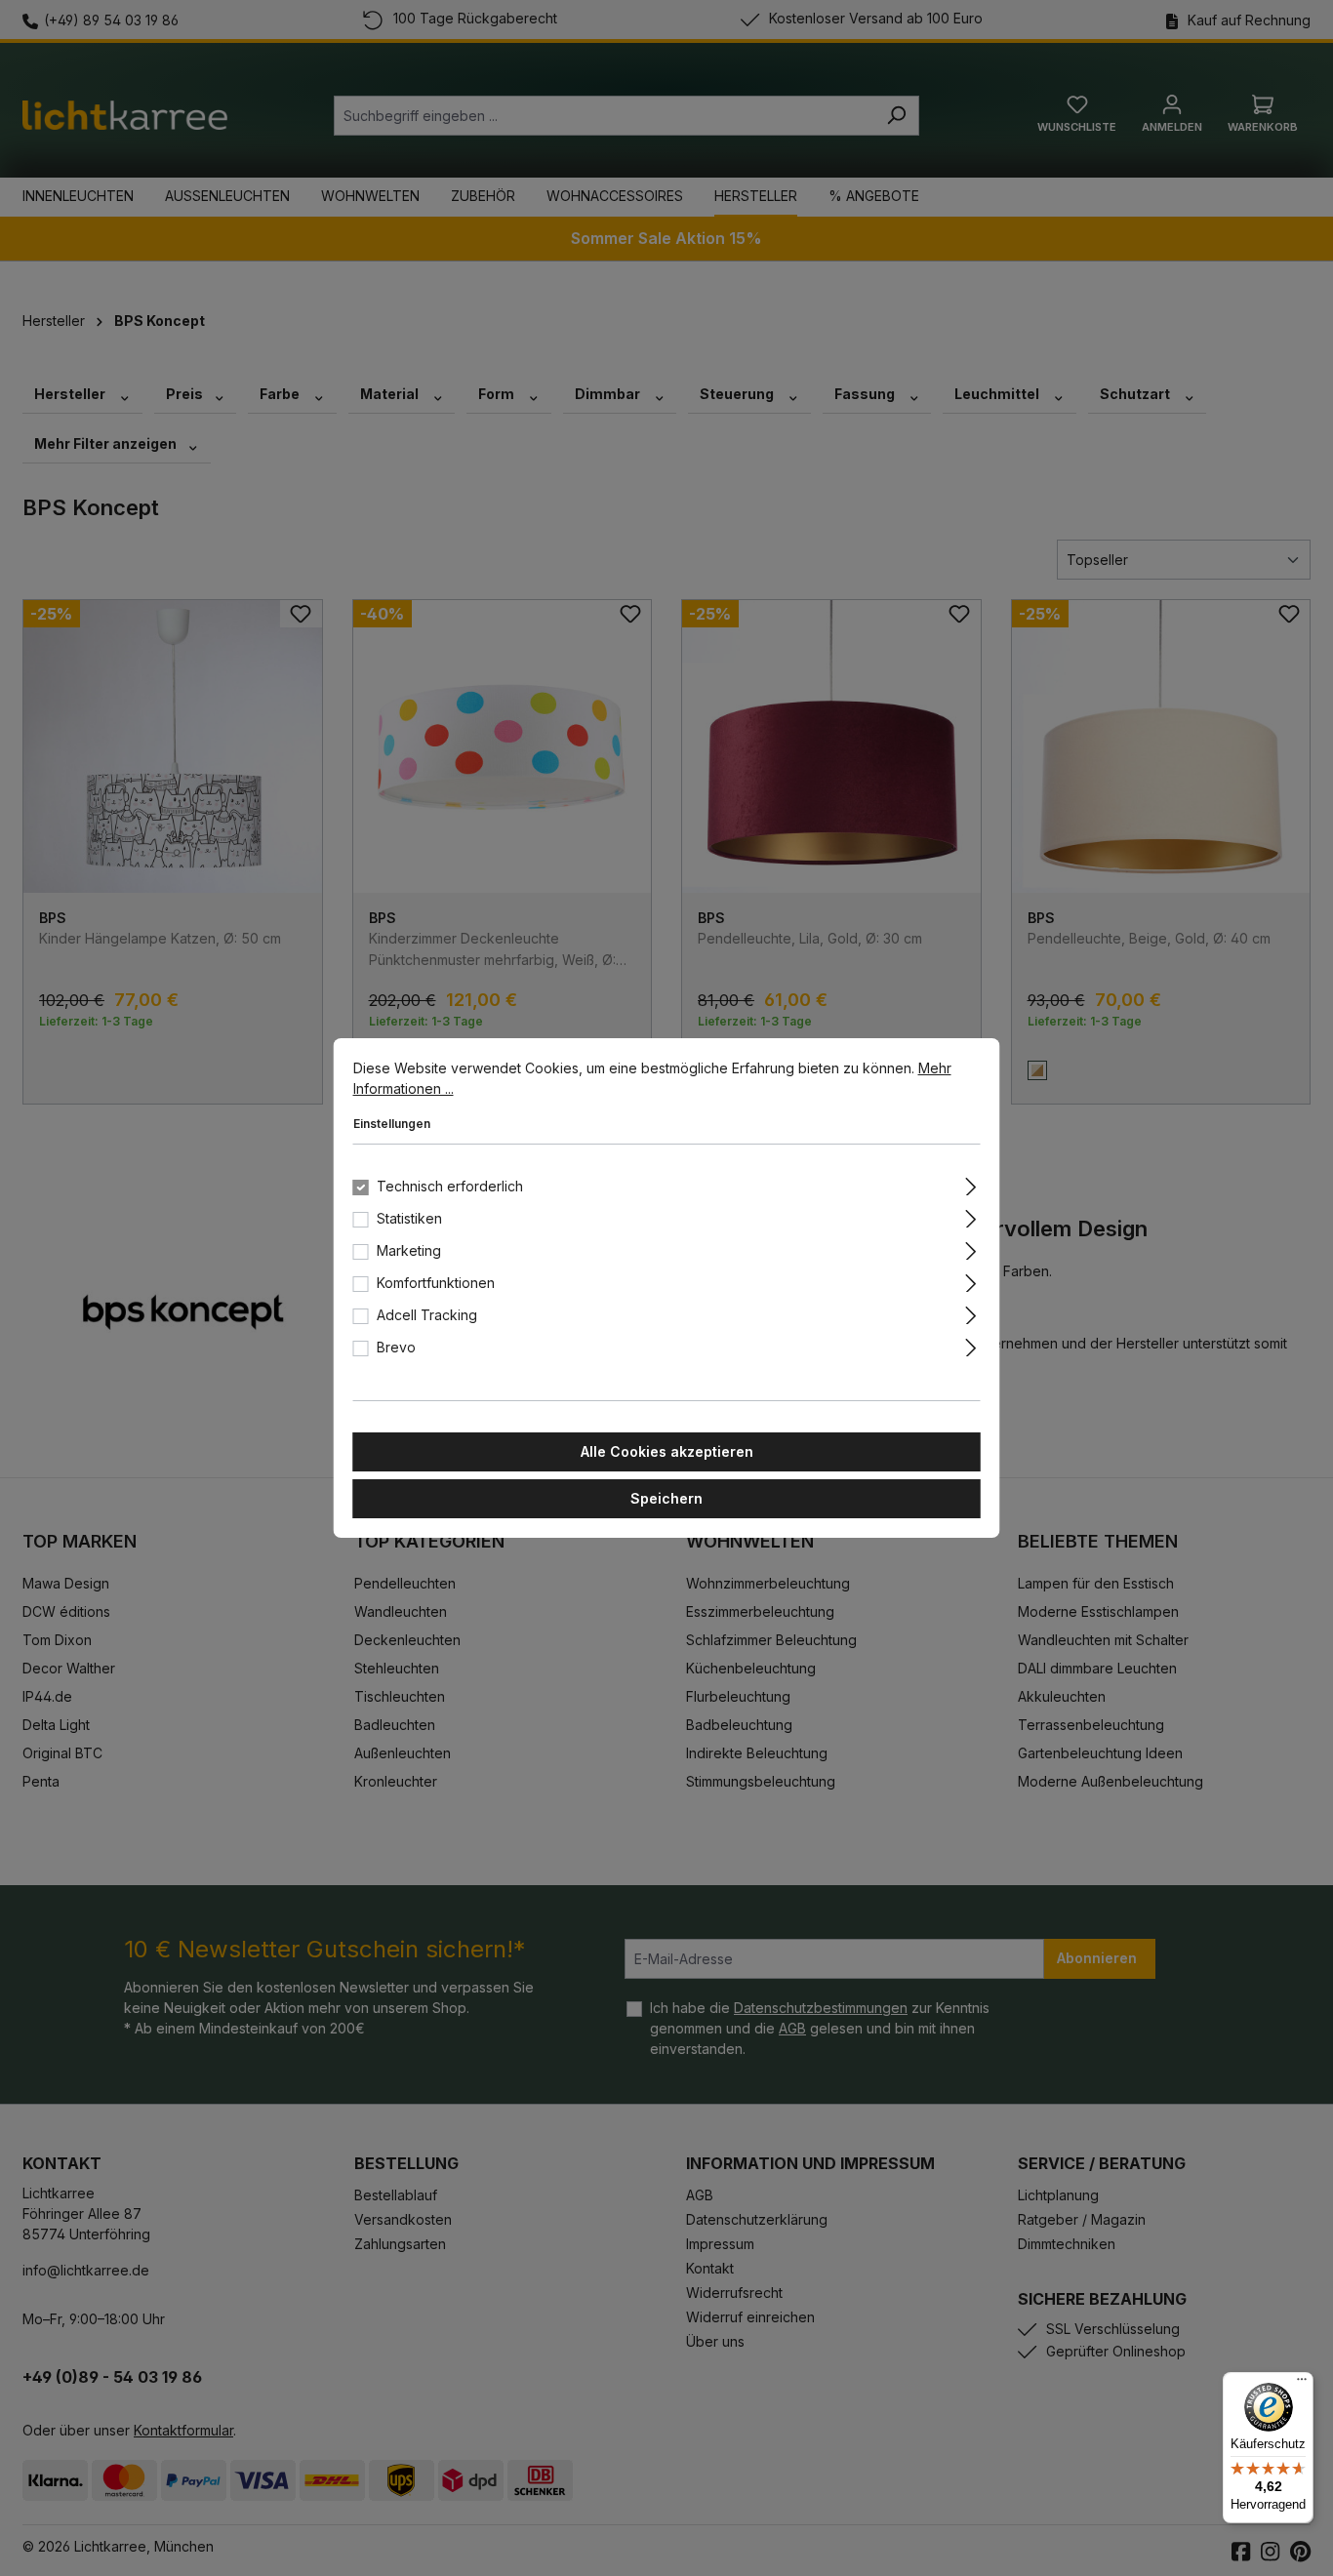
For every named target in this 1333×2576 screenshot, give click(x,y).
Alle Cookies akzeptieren (667, 1451)
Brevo (396, 1347)
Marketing (409, 1250)
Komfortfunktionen (436, 1283)
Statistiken (409, 1218)
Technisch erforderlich (450, 1186)
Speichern (666, 1498)
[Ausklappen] (970, 1184)
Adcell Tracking (427, 1315)
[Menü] (1302, 2384)
